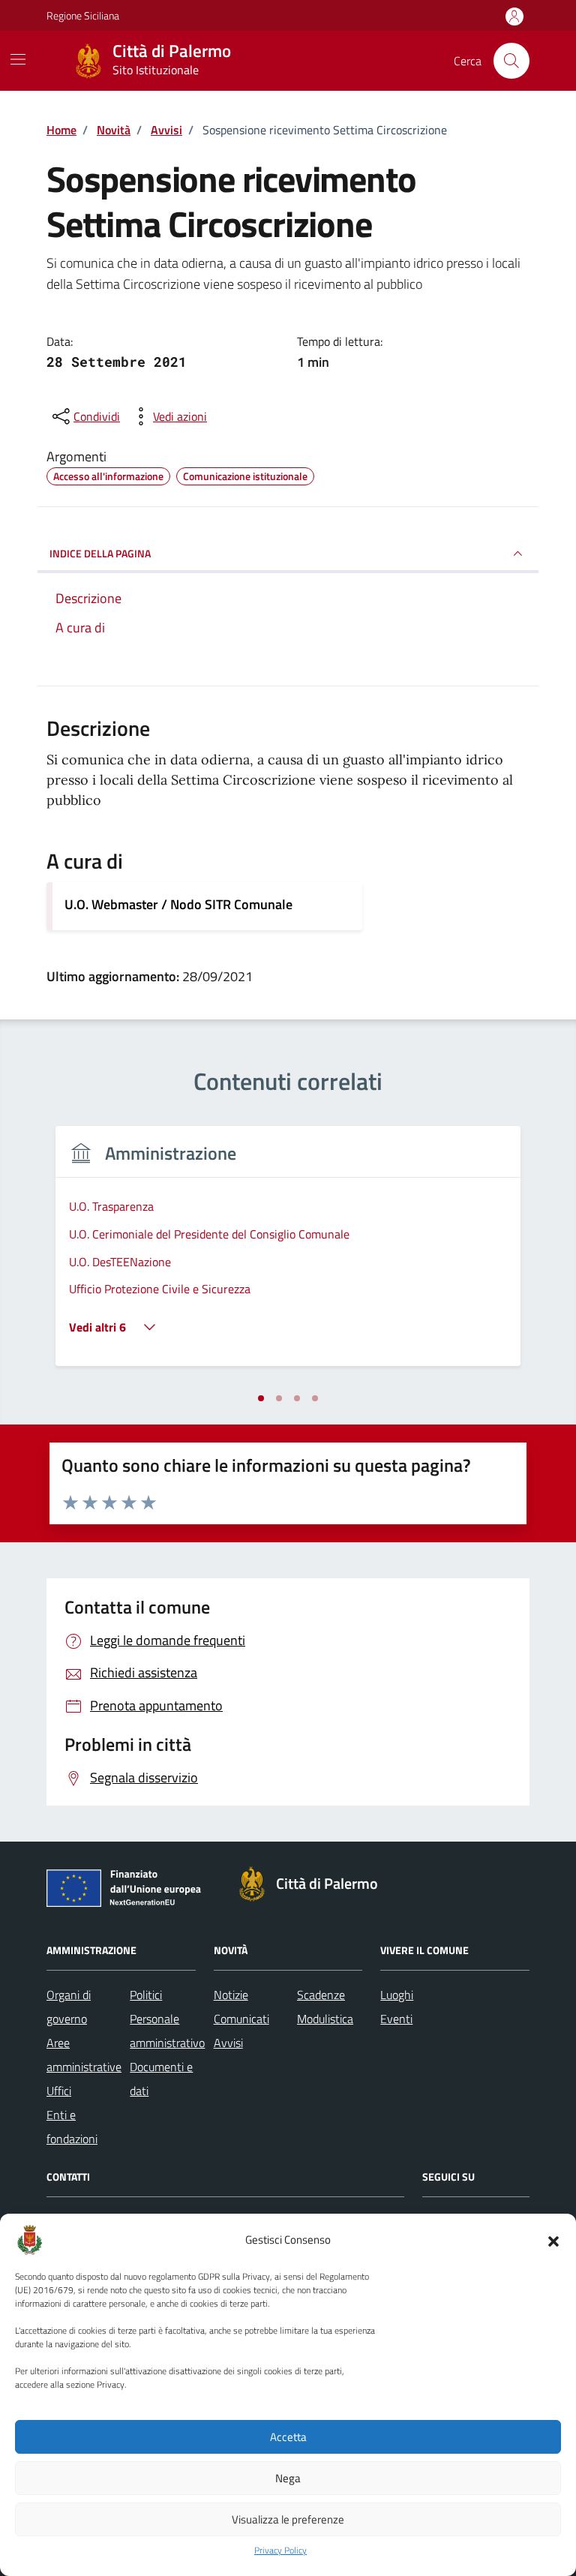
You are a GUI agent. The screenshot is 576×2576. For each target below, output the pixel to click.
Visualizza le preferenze (288, 2519)
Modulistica (325, 2019)
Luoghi (397, 1995)
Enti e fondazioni (72, 2127)
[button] (553, 2240)
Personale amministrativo (167, 2031)
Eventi (396, 2019)
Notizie (231, 1995)
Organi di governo (69, 2007)
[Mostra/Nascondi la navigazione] (18, 59)
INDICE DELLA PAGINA (100, 553)
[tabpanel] (288, 1255)
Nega (288, 2478)
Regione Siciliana (83, 15)
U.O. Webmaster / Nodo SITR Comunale (178, 904)
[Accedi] (514, 17)
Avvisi (228, 2043)
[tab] (261, 1398)
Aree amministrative (84, 2055)
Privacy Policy (280, 2550)
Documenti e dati (161, 2079)
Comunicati (241, 2019)
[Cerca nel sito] (511, 61)
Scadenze (321, 1995)
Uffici (59, 2091)
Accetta (288, 2437)
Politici (146, 1995)
